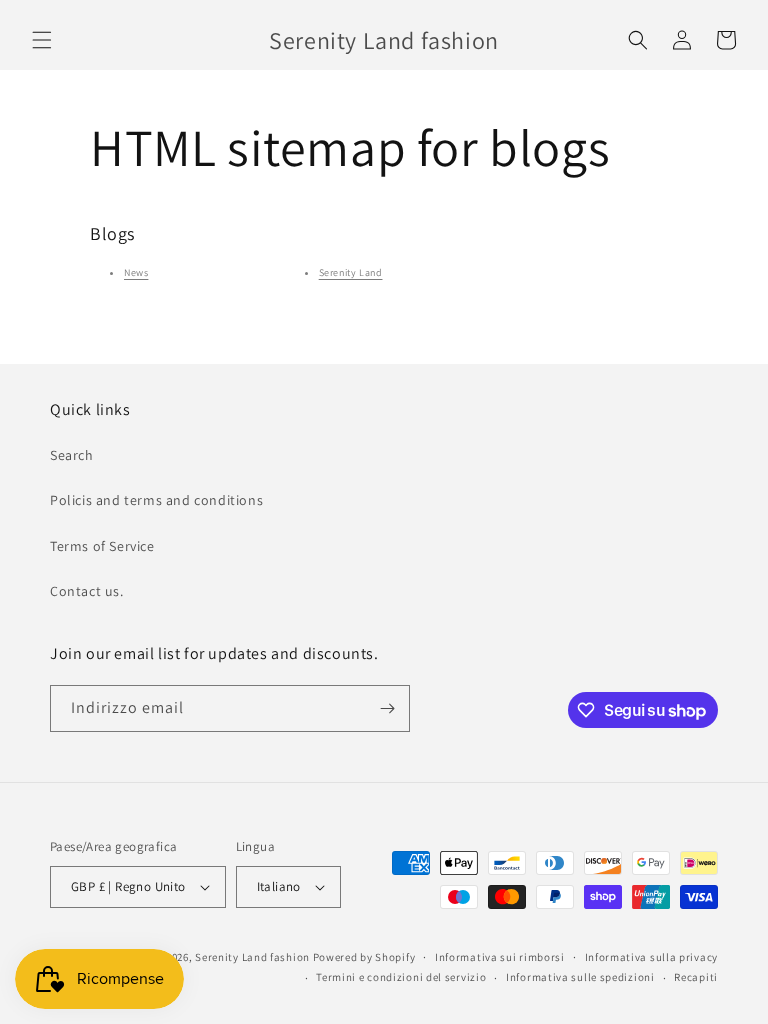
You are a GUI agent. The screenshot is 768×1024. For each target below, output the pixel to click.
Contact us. (87, 591)
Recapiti (696, 977)
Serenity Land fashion (252, 957)
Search (72, 455)
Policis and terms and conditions (156, 500)
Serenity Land (351, 272)
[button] (42, 40)
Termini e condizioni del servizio (401, 977)
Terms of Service (102, 546)
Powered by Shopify (364, 957)
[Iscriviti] (387, 708)
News (136, 272)
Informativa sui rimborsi (500, 957)
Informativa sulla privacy (652, 957)
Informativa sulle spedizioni (580, 977)
